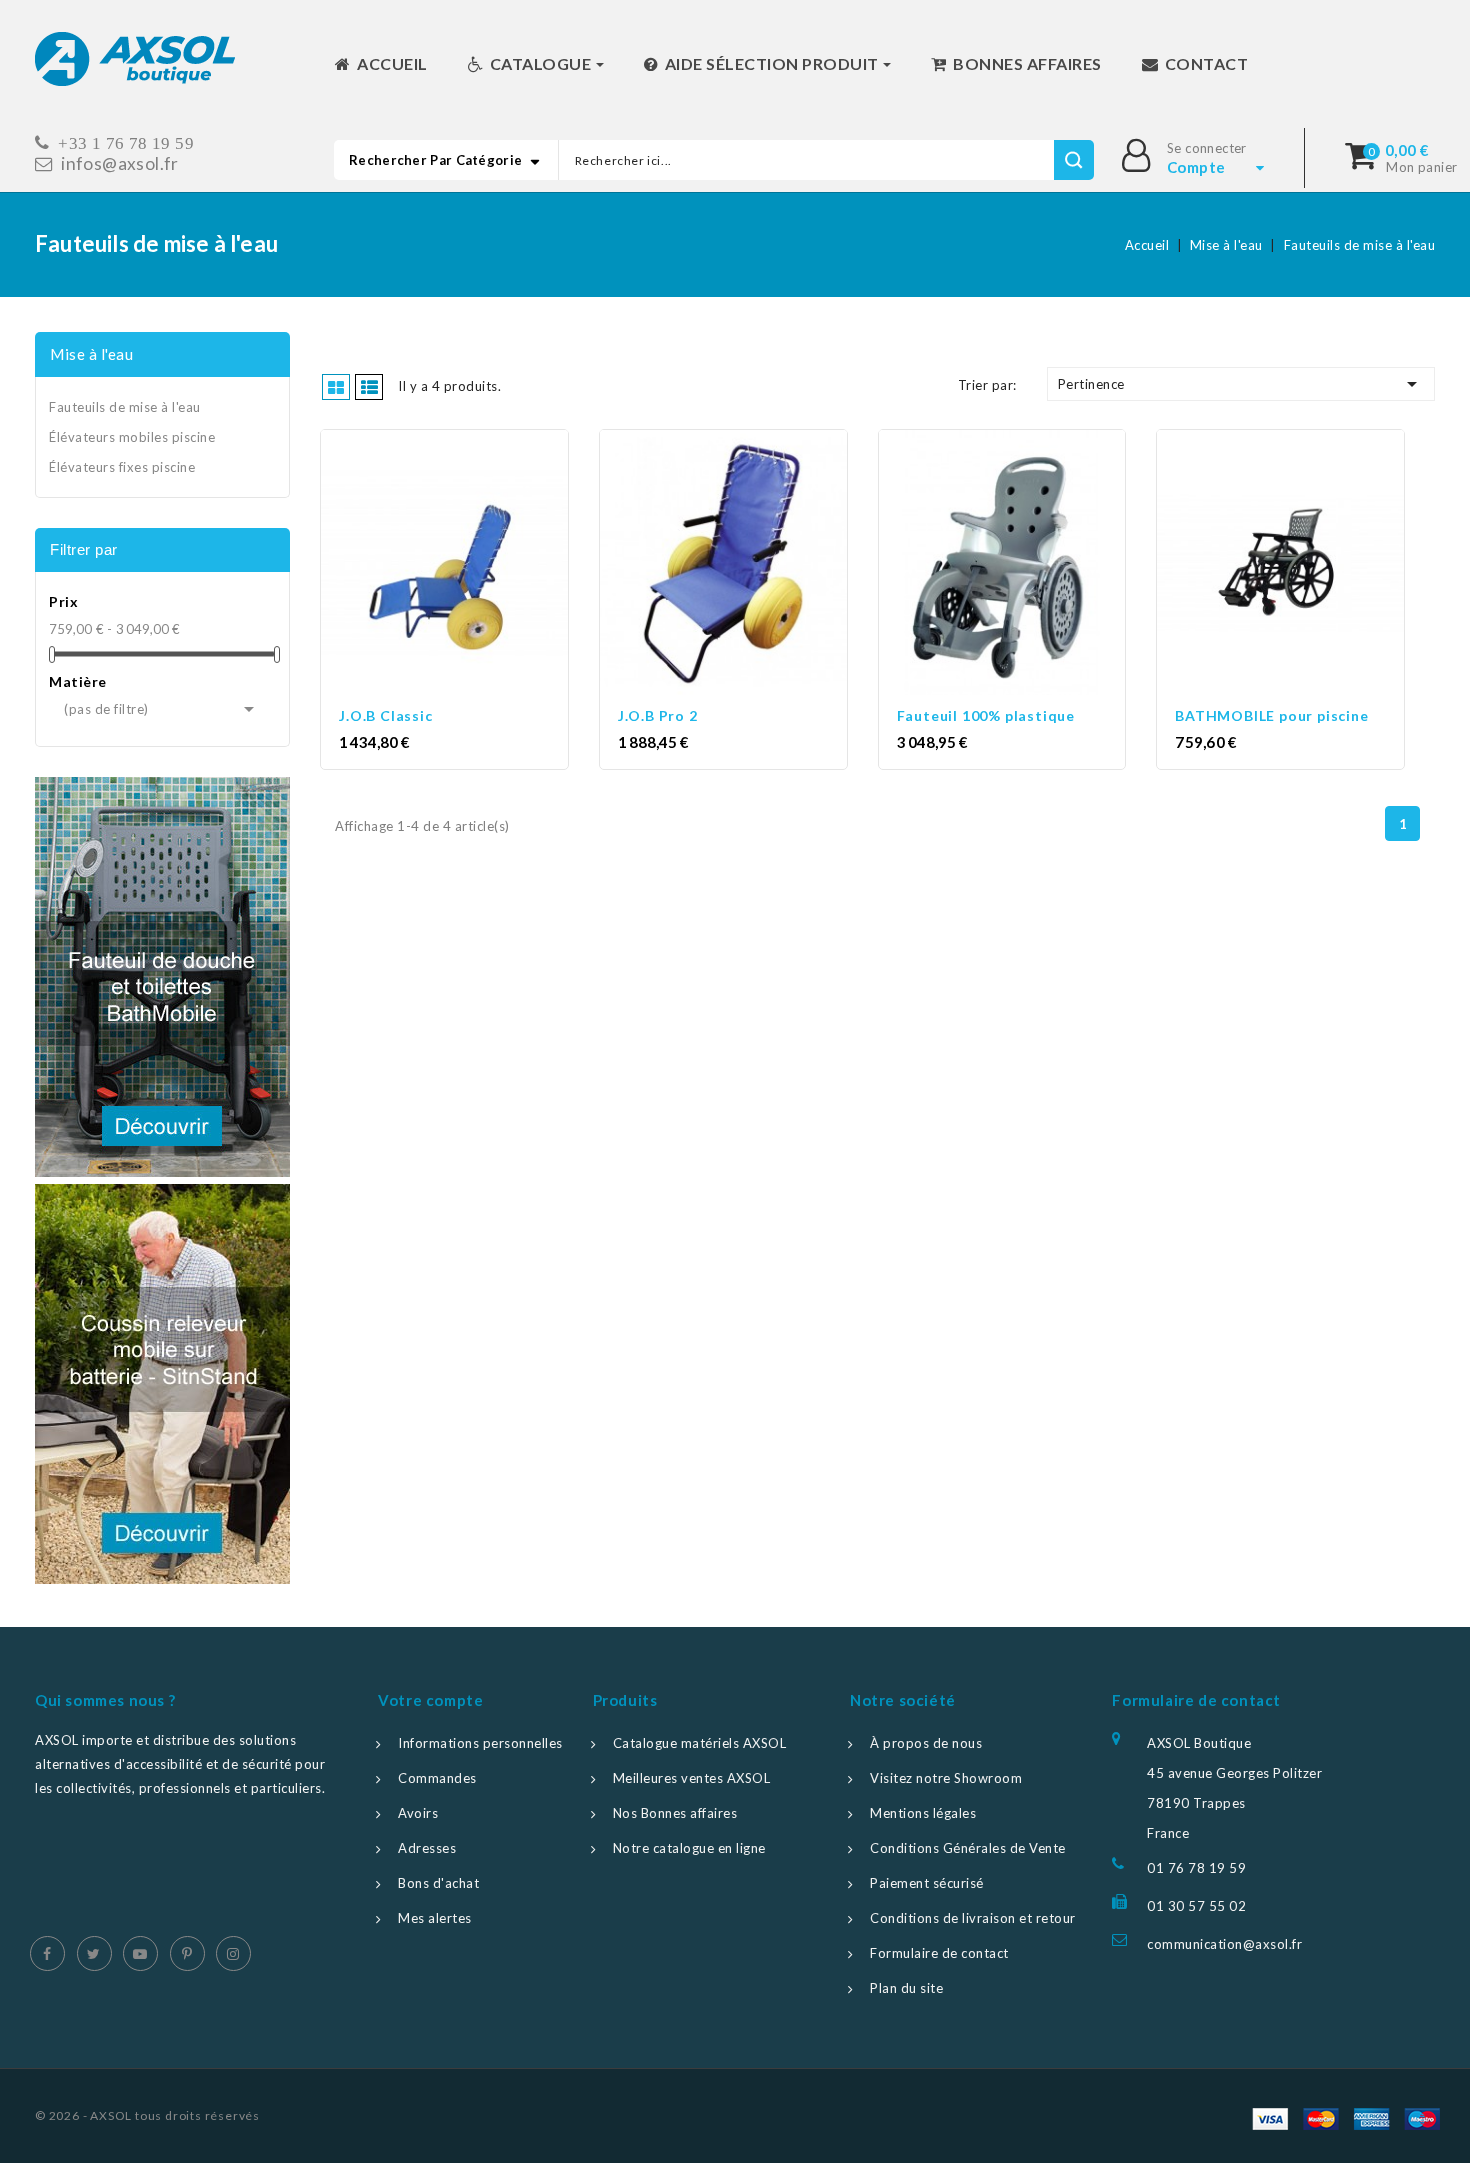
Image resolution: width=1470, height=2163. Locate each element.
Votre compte (430, 1700)
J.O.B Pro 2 (658, 715)
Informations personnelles (480, 1743)
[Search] (1073, 160)
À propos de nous (926, 1743)
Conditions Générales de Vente (968, 1848)
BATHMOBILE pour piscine (1271, 715)
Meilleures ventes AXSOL (692, 1778)
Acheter (463, 564)
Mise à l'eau (91, 354)
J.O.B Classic (385, 715)
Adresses (427, 1848)
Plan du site (906, 1988)
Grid (336, 387)
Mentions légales (923, 1813)
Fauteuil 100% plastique (986, 715)
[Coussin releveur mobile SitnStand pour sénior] (162, 1384)
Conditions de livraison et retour (973, 1918)
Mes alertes (435, 1918)
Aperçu (426, 564)
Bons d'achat (438, 1883)
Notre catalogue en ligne (689, 1848)
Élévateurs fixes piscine (122, 467)
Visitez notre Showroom (946, 1778)
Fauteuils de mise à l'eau (125, 407)
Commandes (437, 1778)
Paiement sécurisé (927, 1883)
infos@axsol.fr (120, 163)
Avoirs (418, 1813)
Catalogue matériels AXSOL (700, 1743)
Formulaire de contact (939, 1953)
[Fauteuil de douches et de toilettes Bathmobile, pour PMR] (162, 977)
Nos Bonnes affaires (675, 1813)
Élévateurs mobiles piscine (132, 437)
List (369, 387)
